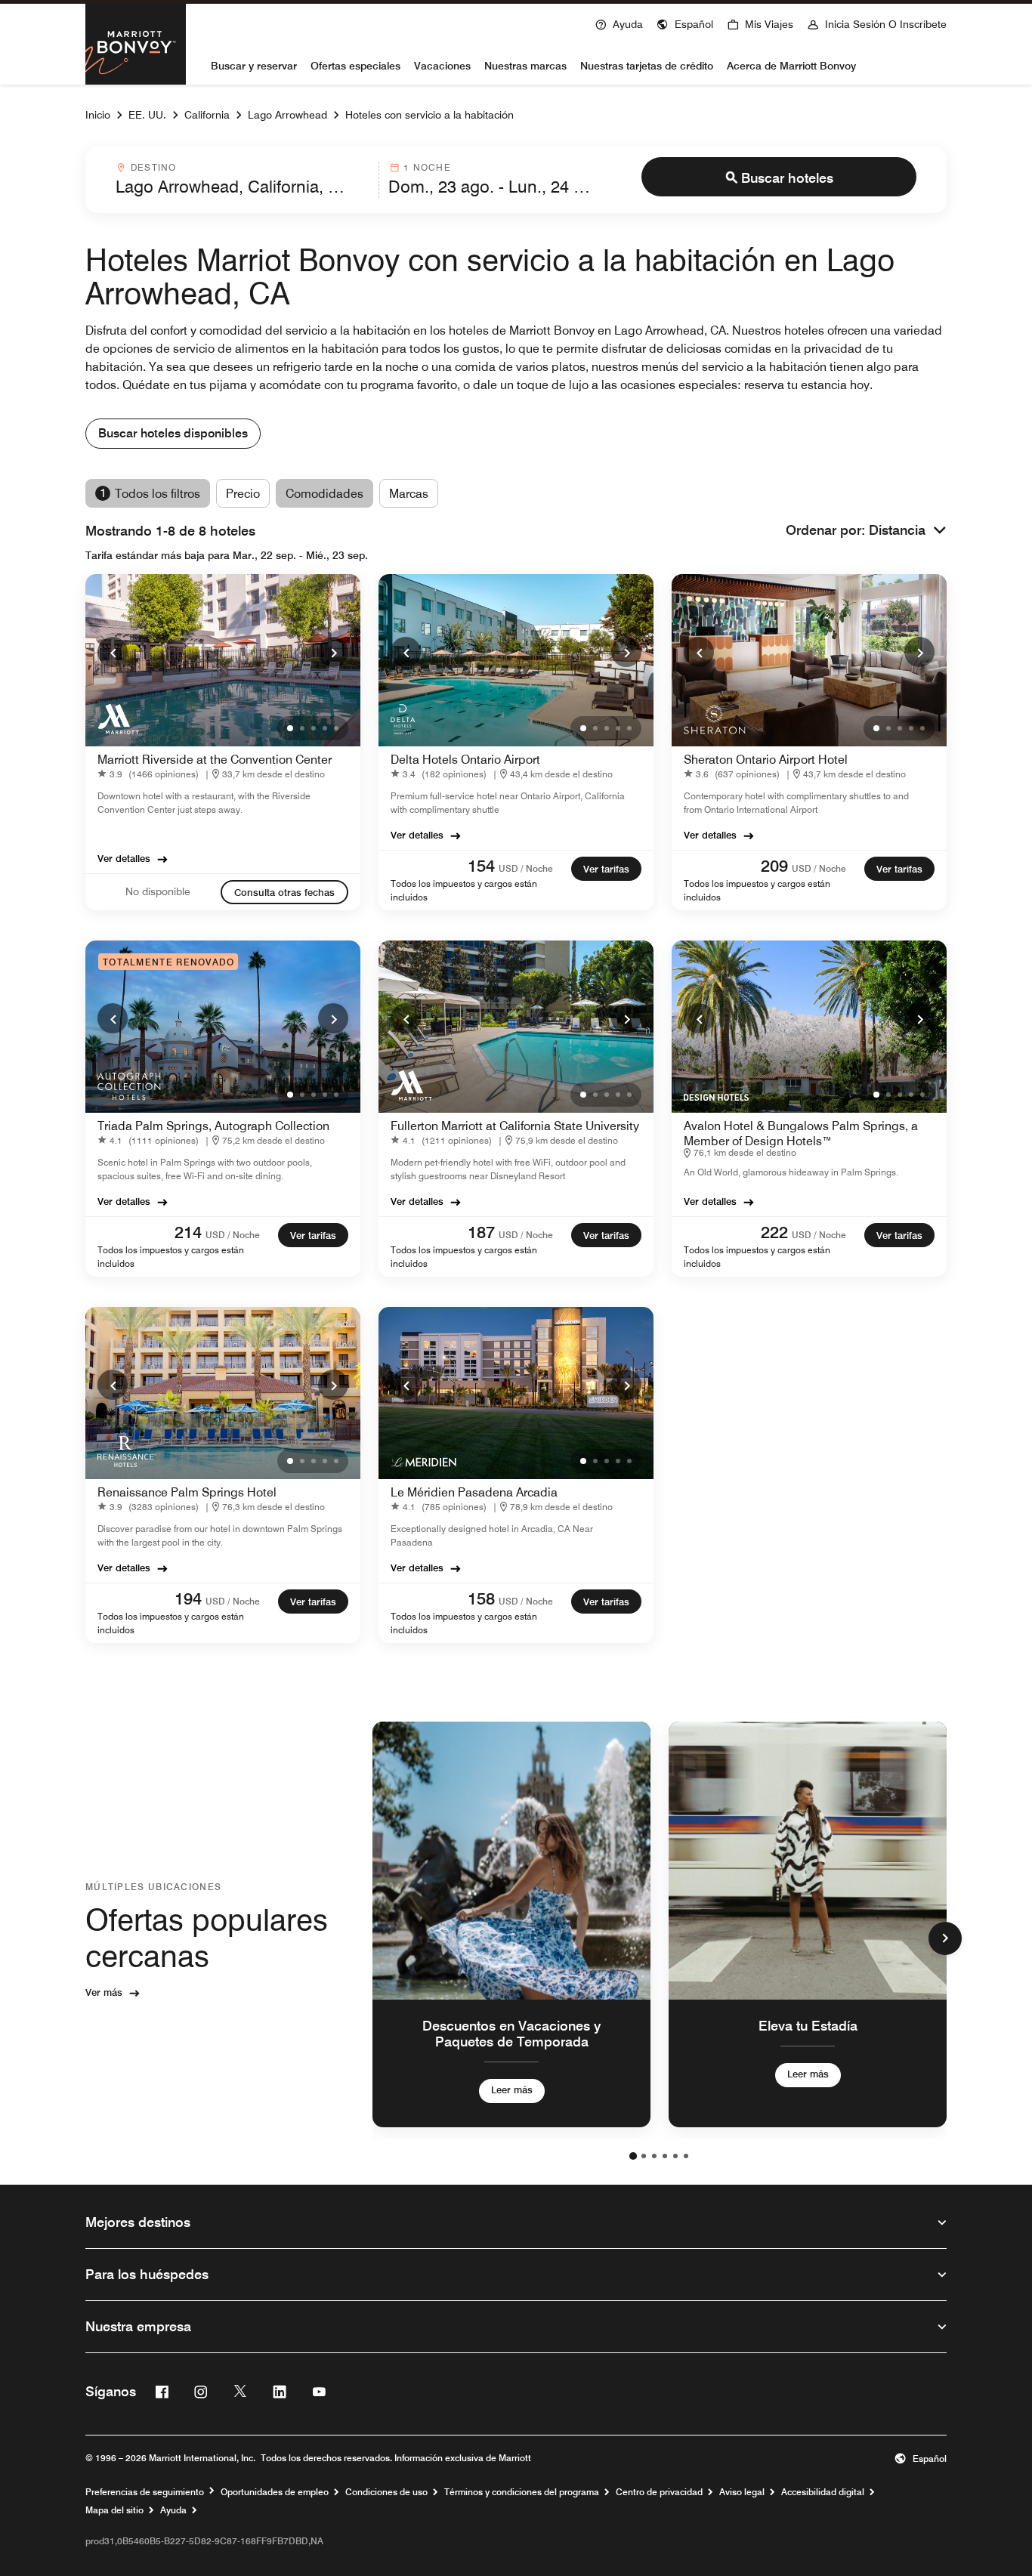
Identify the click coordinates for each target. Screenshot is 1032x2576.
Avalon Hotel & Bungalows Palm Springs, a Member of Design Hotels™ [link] (801, 1134)
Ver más (104, 1992)
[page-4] (665, 2156)
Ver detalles (124, 858)
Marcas (409, 494)
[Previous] (113, 652)
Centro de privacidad (659, 2492)
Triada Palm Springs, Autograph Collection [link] (213, 1126)
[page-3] (654, 2156)
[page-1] (633, 2156)
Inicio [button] (98, 115)
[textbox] (243, 187)
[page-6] (686, 2156)
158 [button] (481, 1598)
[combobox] (243, 180)
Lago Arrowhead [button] (287, 115)
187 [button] (481, 1232)
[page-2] (644, 2156)
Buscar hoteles (787, 178)
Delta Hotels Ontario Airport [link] (465, 760)
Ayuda (173, 2510)
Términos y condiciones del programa (522, 2492)
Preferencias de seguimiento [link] (145, 2492)
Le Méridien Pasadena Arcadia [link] (474, 1492)
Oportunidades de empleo (275, 2492)
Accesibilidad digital (823, 2492)
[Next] (333, 652)
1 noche (427, 167)
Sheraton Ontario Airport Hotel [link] (766, 760)
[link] (151, 774)
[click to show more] (945, 1938)
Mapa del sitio (114, 2510)
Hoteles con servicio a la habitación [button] (429, 115)
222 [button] (774, 1232)
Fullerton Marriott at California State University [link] (515, 1126)
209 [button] (774, 866)
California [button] (207, 115)
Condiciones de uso (386, 2492)
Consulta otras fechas (284, 892)
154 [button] (481, 866)
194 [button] (188, 1598)
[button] (685, 23)
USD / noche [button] (526, 868)
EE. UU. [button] (147, 115)
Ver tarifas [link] (606, 869)
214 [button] (188, 1232)
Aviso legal (742, 2492)
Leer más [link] (512, 2090)
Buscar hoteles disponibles (173, 433)
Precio (243, 494)
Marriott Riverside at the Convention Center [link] (215, 760)
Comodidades (324, 494)
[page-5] (675, 2156)
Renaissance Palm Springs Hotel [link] (187, 1492)
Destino (153, 167)
